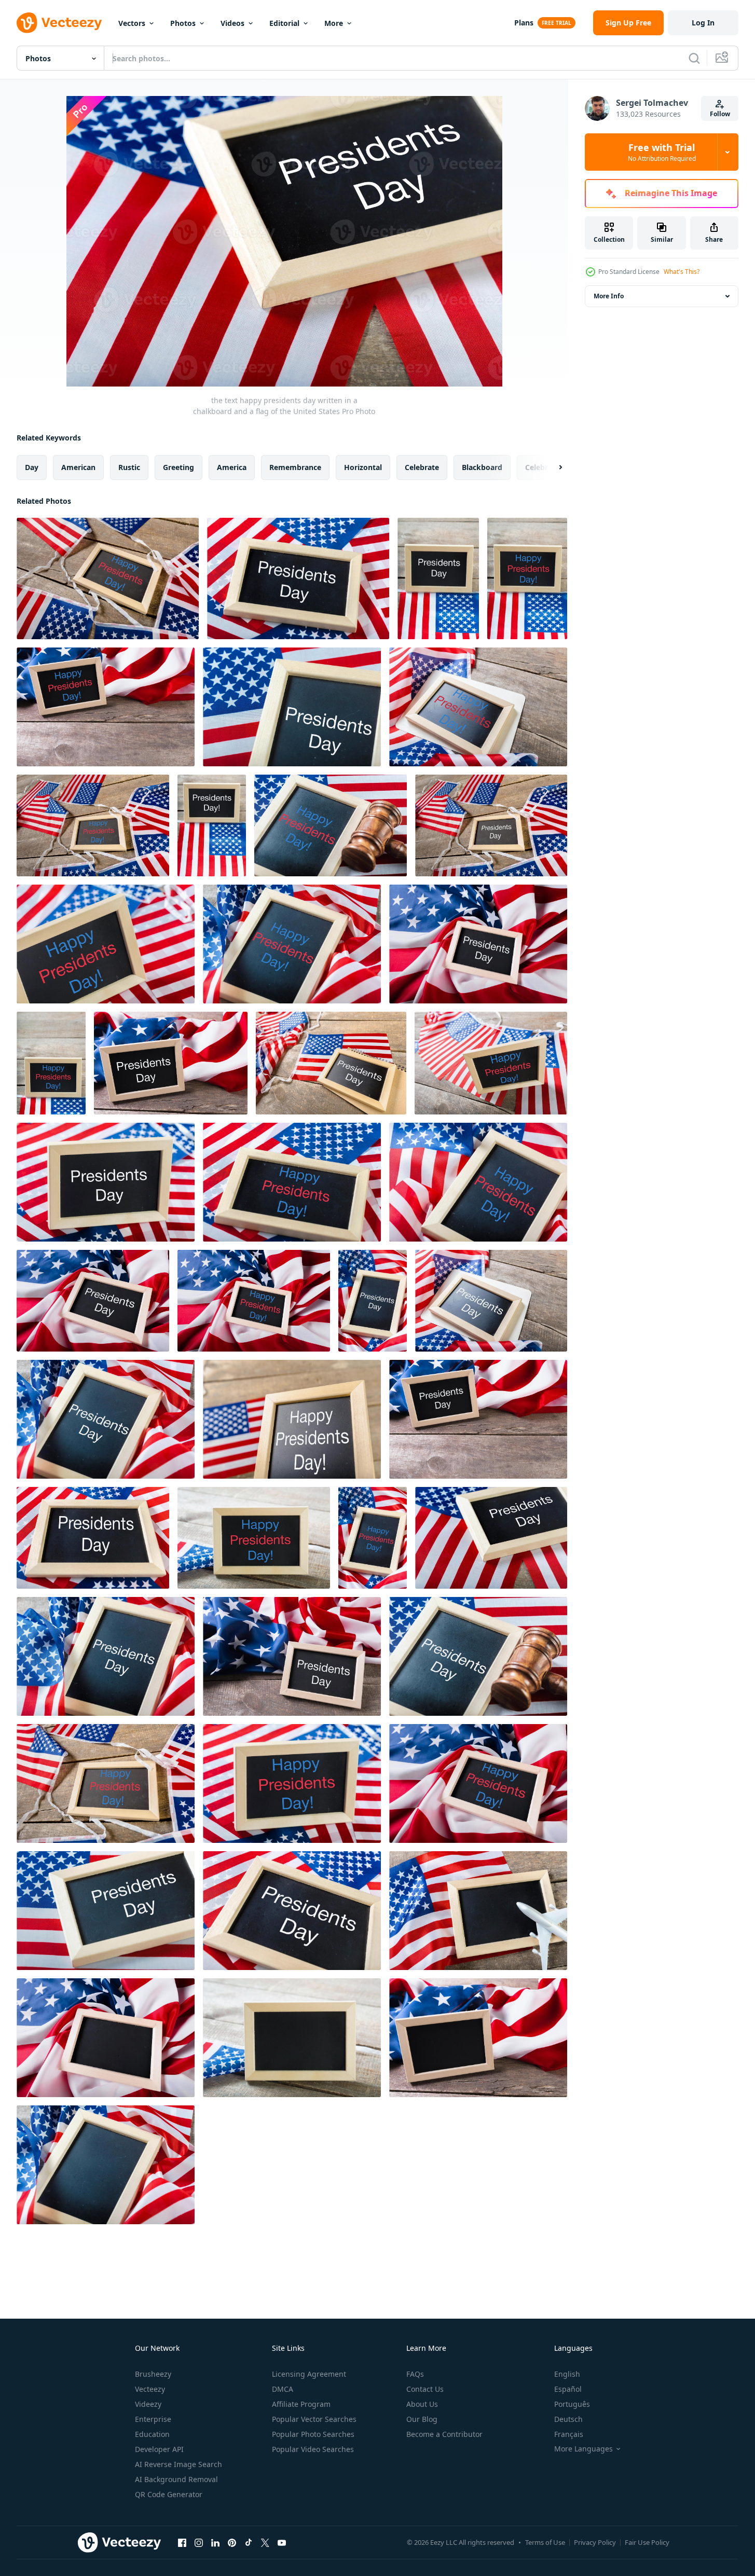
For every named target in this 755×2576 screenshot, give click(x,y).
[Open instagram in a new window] (199, 2542)
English (567, 2374)
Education (152, 2434)
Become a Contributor (444, 2434)
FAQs (415, 2374)
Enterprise (153, 2419)
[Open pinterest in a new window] (232, 2542)
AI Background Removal (176, 2479)
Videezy (148, 2404)
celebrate (422, 467)
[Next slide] (552, 467)
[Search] (694, 58)
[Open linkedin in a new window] (215, 2542)
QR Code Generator (169, 2494)
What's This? (682, 272)
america (232, 467)
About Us (422, 2404)
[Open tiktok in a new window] (249, 2542)
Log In (703, 23)
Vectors (132, 23)
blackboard (482, 467)
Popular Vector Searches (314, 2419)
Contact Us (425, 2389)
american (78, 467)
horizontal (363, 467)
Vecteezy (150, 2389)
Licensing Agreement (309, 2374)
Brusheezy (153, 2374)
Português (572, 2404)
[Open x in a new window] (265, 2542)
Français (569, 2434)
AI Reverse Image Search (179, 2464)
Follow (720, 114)
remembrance (295, 467)
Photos (183, 23)
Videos (232, 23)
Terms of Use (545, 2542)
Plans (524, 23)
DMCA (283, 2389)
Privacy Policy (595, 2542)
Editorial (284, 23)
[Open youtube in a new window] (282, 2542)
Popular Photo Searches (313, 2434)
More (334, 23)
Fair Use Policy (647, 2542)
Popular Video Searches (313, 2449)
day (32, 467)
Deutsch (568, 2419)
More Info (609, 296)
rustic (129, 467)
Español (568, 2389)
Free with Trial (662, 152)
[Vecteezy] (59, 23)
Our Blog (422, 2419)
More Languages (584, 2449)
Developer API (159, 2449)
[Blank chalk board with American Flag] (478, 1911)
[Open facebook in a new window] (182, 2542)
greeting (179, 467)
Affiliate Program (301, 2404)
